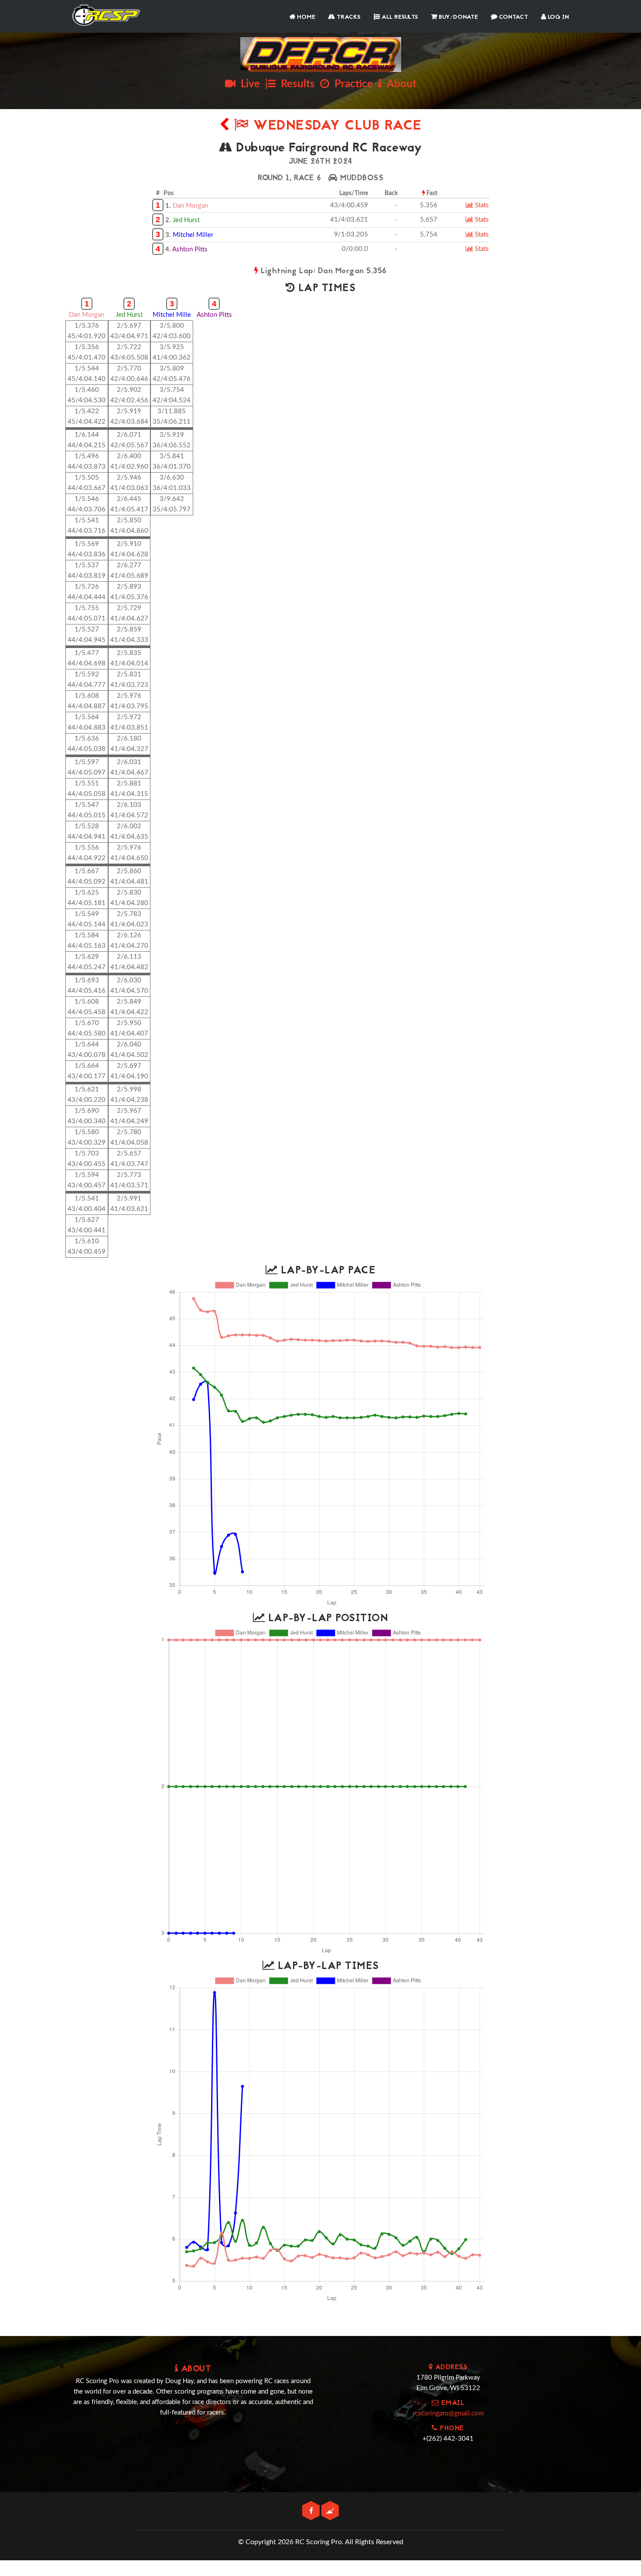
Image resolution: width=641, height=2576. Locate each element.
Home (305, 17)
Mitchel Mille (172, 315)
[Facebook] (312, 2511)
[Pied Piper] (330, 2511)
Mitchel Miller (193, 235)
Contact (513, 17)
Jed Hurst (186, 220)
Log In (557, 17)
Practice (351, 84)
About (399, 84)
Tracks (348, 17)
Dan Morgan (190, 206)
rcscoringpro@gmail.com (448, 2413)
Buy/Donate (457, 17)
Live (248, 84)
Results (295, 84)
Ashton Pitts (190, 249)
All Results (399, 17)
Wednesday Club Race (335, 126)
